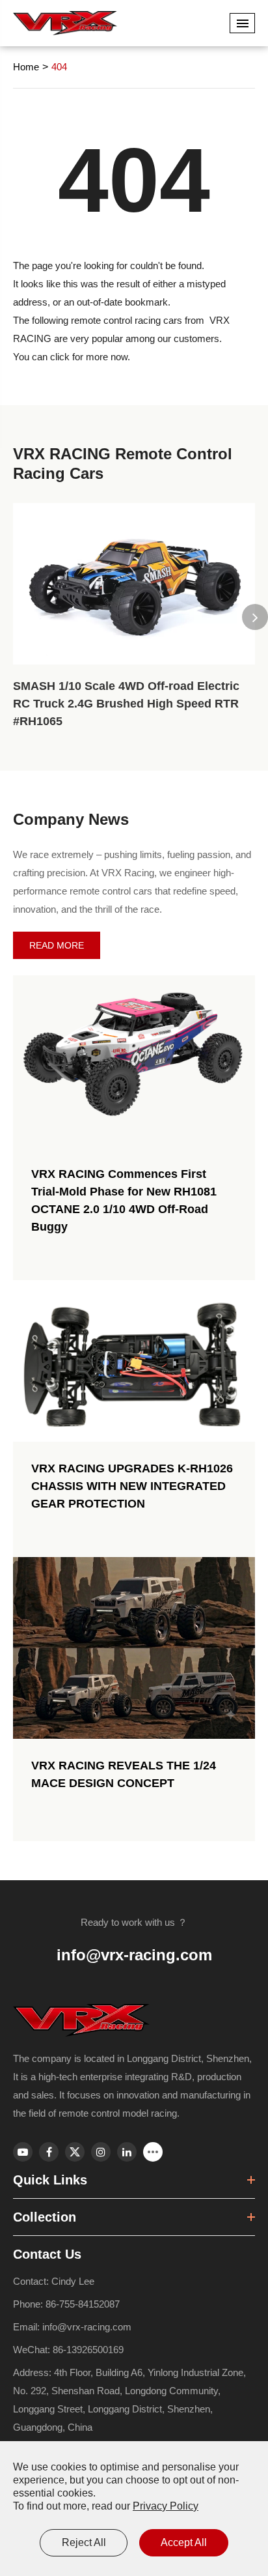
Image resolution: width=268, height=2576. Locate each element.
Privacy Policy (166, 2506)
